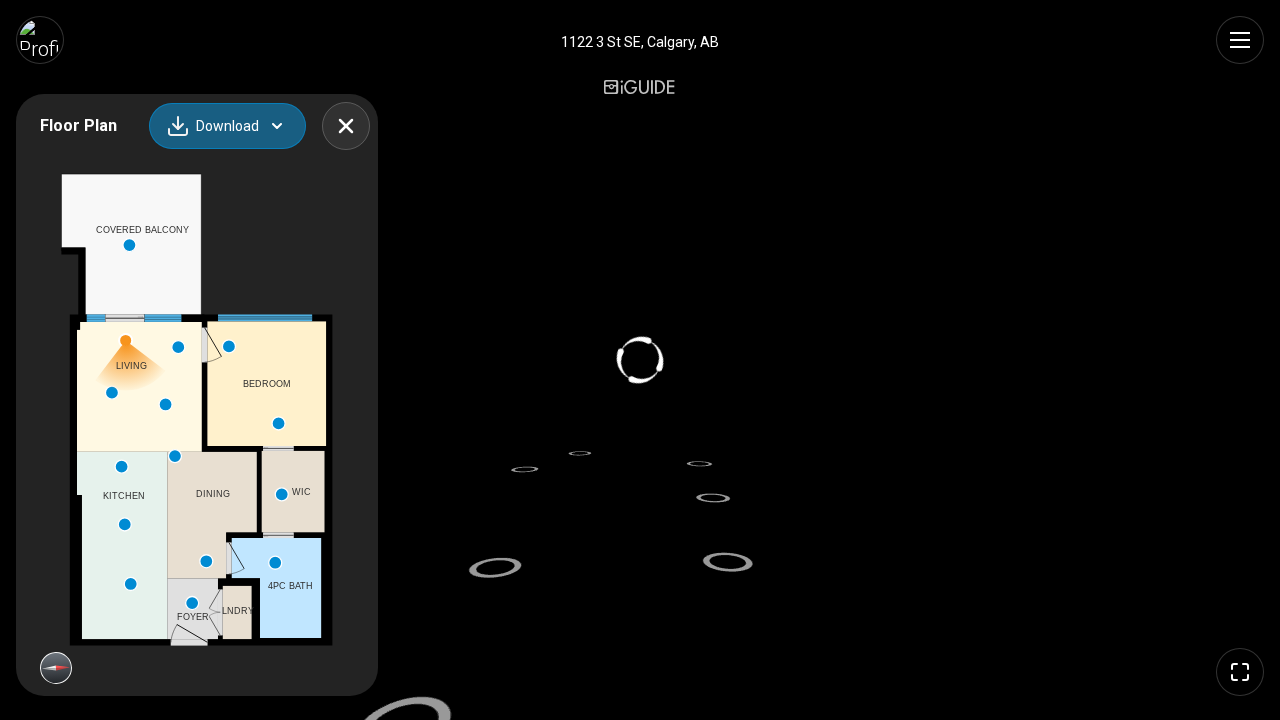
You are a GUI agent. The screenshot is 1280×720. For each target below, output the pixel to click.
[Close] (346, 126)
